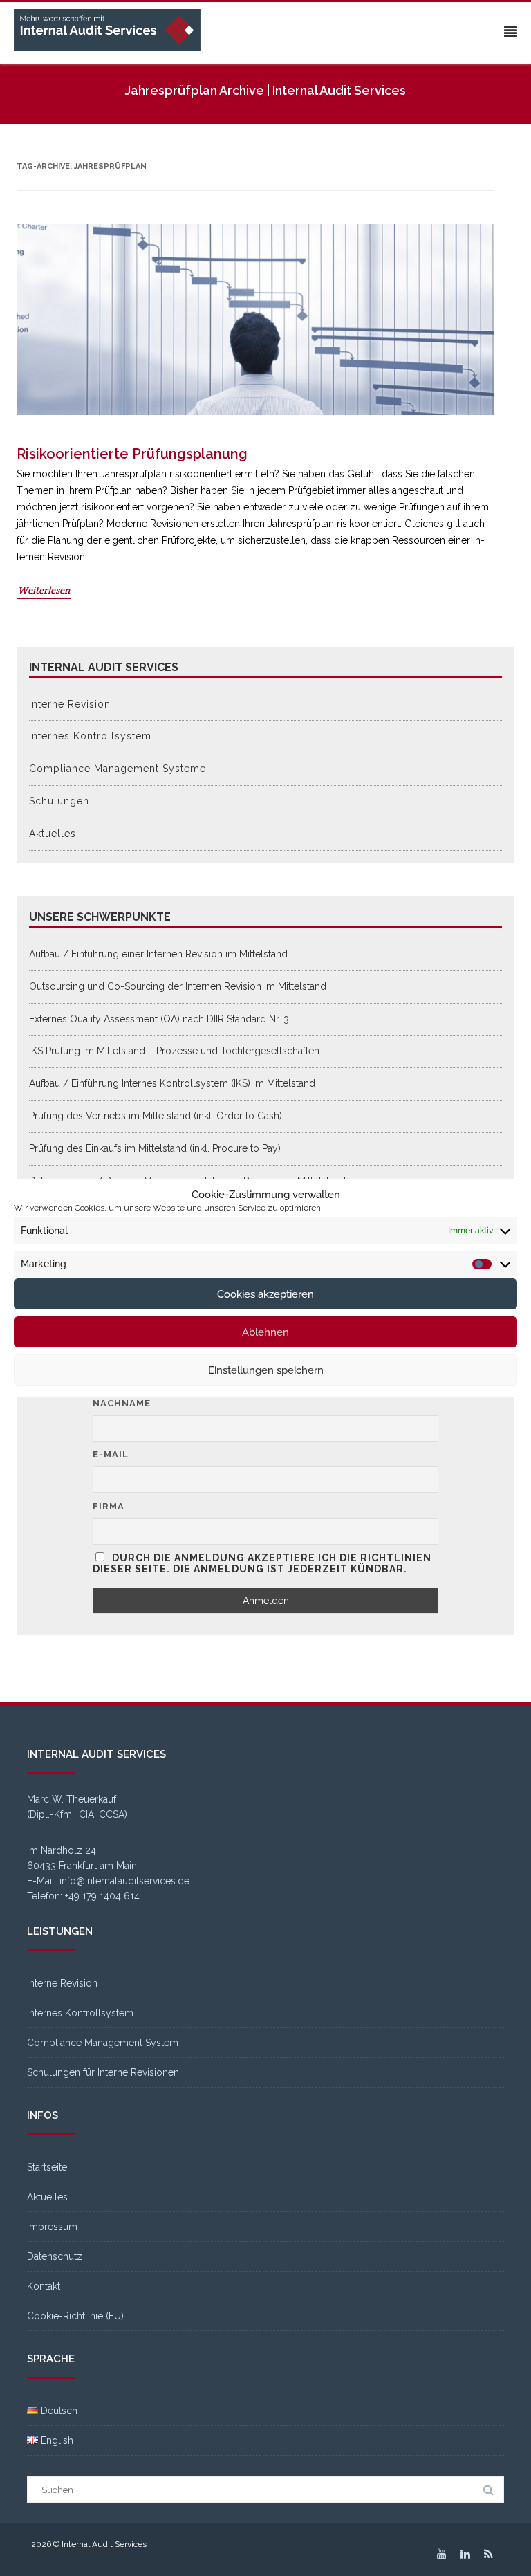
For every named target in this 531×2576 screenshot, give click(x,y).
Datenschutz (55, 2256)
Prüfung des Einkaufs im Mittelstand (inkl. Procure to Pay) (155, 1148)
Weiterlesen (44, 590)
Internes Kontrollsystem (90, 736)
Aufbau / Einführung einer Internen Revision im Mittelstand (158, 954)
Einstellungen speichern (266, 1370)
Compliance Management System (103, 2043)
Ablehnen (265, 1332)
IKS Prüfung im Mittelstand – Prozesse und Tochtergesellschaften (174, 1051)
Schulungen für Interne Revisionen (103, 2072)
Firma (109, 1506)
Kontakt (44, 2286)
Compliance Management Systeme (118, 769)
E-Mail (111, 1454)
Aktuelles (53, 834)
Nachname (122, 1403)
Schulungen (59, 801)
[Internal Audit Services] (111, 31)
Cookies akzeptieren (265, 1294)
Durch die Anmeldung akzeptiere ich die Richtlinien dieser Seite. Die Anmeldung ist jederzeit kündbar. (262, 1563)
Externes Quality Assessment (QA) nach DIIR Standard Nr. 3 (159, 1019)
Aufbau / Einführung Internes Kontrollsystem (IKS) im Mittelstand (172, 1083)
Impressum (52, 2227)
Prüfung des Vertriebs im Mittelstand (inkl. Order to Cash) (156, 1116)
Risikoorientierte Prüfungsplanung (132, 454)
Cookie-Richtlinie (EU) (75, 2316)
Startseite (47, 2167)
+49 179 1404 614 (102, 1896)
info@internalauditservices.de (124, 1881)
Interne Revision (70, 704)
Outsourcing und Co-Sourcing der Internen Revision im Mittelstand (178, 986)
